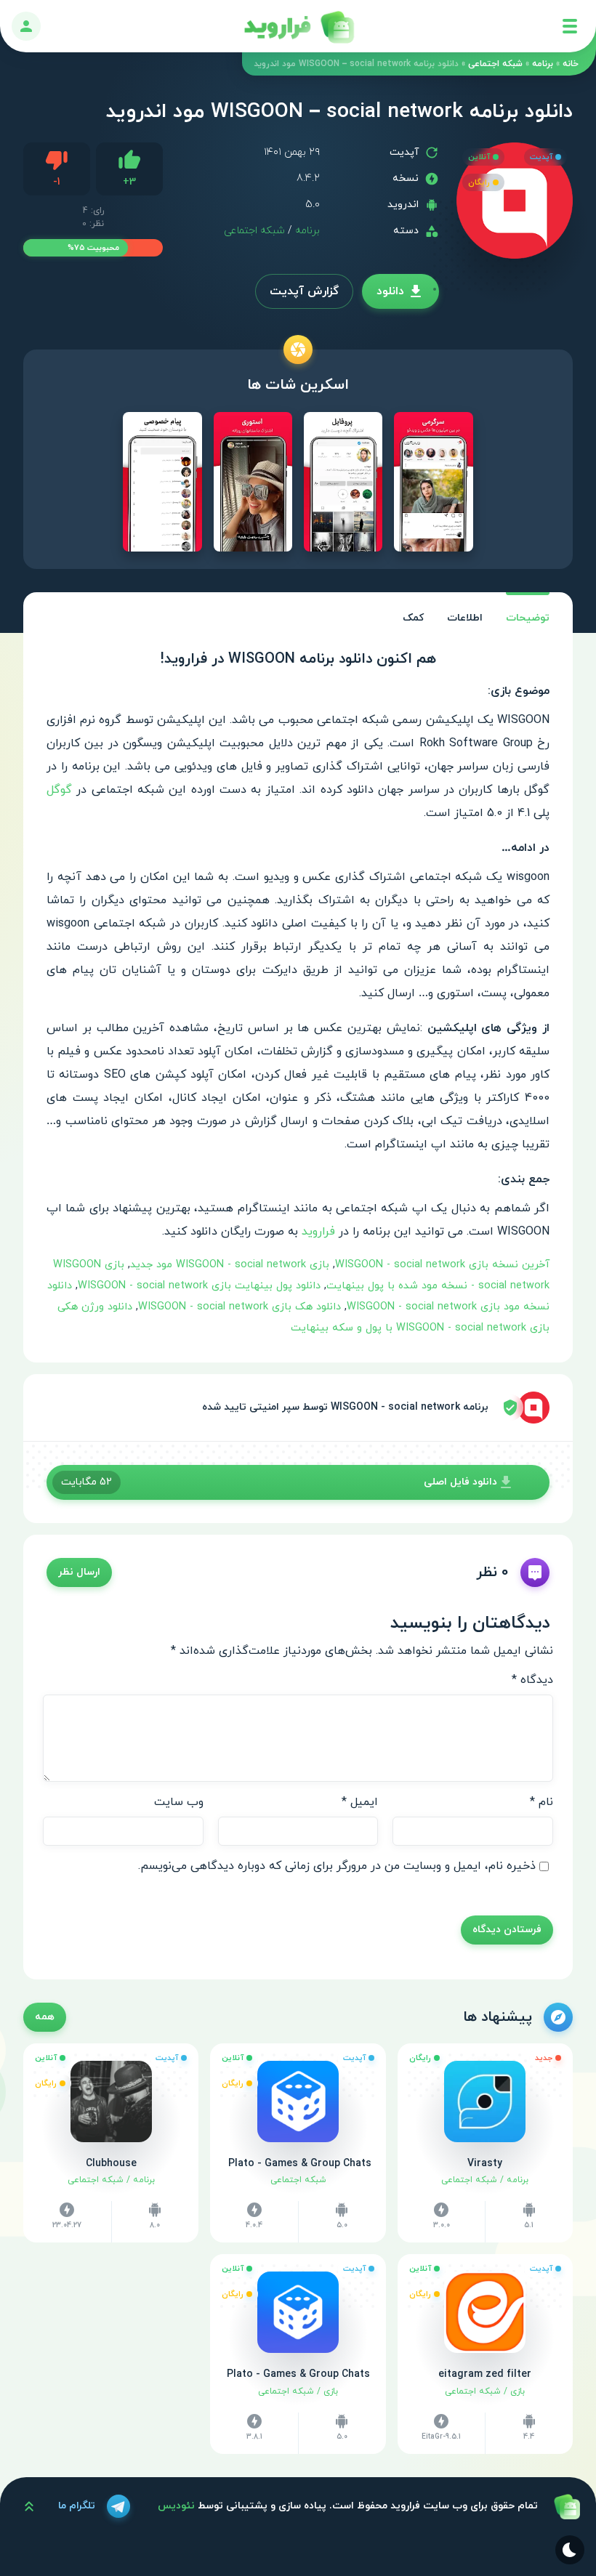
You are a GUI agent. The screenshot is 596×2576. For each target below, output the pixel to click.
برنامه (543, 64)
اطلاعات (465, 618)
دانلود (390, 291)
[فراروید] (298, 26)
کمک (413, 618)
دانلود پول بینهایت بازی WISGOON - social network (199, 1286)
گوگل (59, 790)
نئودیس (176, 2506)
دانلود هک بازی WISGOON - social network (239, 1307)
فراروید (318, 1232)
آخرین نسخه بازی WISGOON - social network (442, 1265)
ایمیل (360, 1802)
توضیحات (528, 618)
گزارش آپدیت (304, 291)
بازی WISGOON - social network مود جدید (230, 1265)
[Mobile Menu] (570, 26)
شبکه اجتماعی (495, 64)
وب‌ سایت (179, 1802)
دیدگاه (532, 1680)
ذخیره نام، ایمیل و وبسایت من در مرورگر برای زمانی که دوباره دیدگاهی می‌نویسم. (337, 1866)
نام (541, 1802)
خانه (571, 64)
